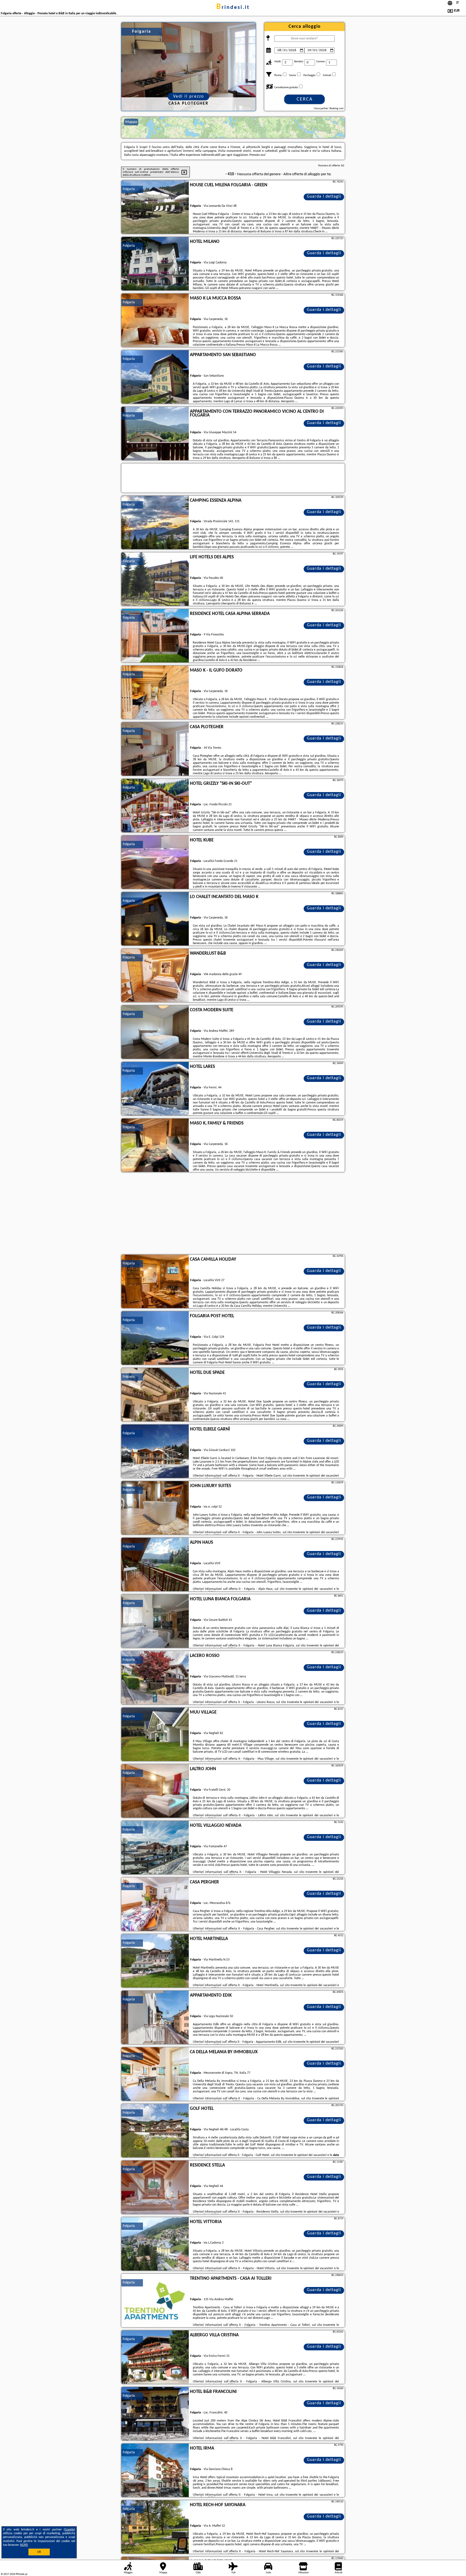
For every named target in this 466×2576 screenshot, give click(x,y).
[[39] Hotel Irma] (155, 2471)
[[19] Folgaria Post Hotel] (155, 1338)
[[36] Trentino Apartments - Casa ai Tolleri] (155, 2301)
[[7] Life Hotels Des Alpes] (155, 579)
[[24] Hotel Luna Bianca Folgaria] (155, 1621)
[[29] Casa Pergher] (155, 1904)
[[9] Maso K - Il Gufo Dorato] (155, 693)
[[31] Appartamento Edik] (155, 2018)
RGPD (24, 2545)
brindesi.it (233, 8)
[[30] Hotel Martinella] (155, 1961)
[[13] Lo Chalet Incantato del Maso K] (155, 919)
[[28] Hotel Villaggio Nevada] (155, 1848)
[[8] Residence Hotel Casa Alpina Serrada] (155, 636)
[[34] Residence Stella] (155, 2188)
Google (69, 2530)
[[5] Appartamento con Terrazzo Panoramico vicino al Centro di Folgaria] (155, 434)
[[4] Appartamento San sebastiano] (155, 377)
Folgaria (129, 189)
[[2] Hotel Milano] (155, 264)
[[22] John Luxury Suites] (155, 1508)
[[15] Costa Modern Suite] (155, 1032)
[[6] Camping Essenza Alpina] (155, 523)
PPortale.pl (21, 2574)
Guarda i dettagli (324, 197)
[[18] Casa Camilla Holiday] (155, 1282)
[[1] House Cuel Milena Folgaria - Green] (155, 207)
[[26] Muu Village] (155, 1735)
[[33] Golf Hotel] (155, 2131)
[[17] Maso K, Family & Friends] (155, 1146)
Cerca (305, 99)
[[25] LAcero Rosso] (155, 1678)
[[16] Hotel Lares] (155, 1089)
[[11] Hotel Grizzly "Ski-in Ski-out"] (155, 806)
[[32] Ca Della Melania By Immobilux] (155, 2074)
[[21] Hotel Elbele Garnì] (155, 1452)
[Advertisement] (233, 1214)
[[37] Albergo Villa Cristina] (155, 2357)
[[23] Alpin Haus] (155, 1565)
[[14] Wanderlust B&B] (155, 976)
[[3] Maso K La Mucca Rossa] (155, 321)
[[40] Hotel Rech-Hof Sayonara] (155, 2527)
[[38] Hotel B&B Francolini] (155, 2414)
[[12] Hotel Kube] (155, 862)
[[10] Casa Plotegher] (155, 749)
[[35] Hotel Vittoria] (155, 2244)
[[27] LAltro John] (155, 1791)
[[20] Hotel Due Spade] (155, 1395)
